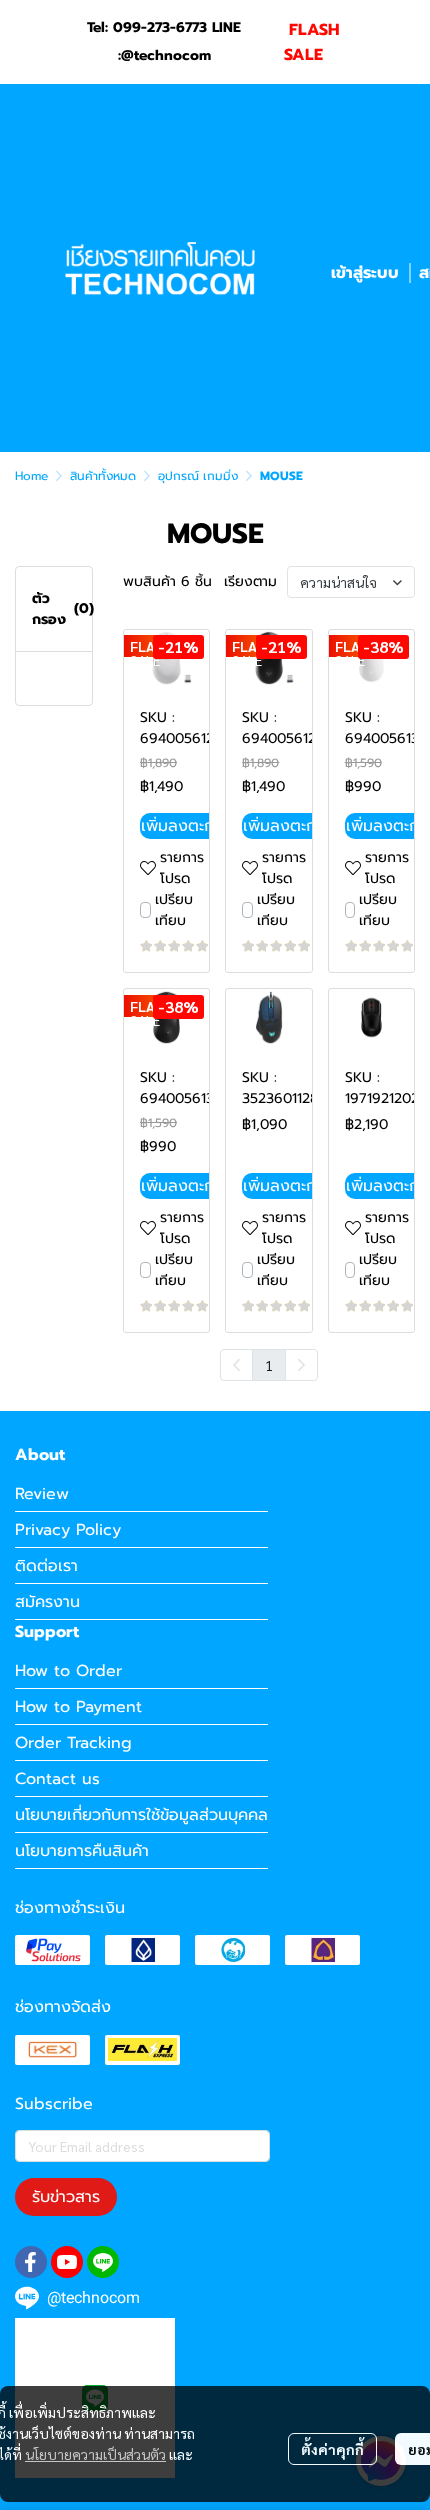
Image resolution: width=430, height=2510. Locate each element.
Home (31, 476)
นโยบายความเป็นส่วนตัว (95, 2454)
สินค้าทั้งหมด (103, 476)
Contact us (57, 1779)
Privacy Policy (68, 1530)
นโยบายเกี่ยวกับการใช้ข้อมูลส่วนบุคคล (141, 1815)
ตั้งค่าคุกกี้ (332, 2449)
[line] (103, 2262)
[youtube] (67, 2262)
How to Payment (78, 1707)
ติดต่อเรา (46, 1566)
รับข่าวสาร (66, 2197)
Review (42, 1494)
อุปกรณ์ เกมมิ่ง (198, 476)
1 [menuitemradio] (269, 1365)
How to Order (68, 1671)
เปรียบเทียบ (174, 910)
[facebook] (31, 2262)
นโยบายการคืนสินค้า (82, 1851)
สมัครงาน (47, 1602)
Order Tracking (73, 1743)
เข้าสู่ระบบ (365, 273)
